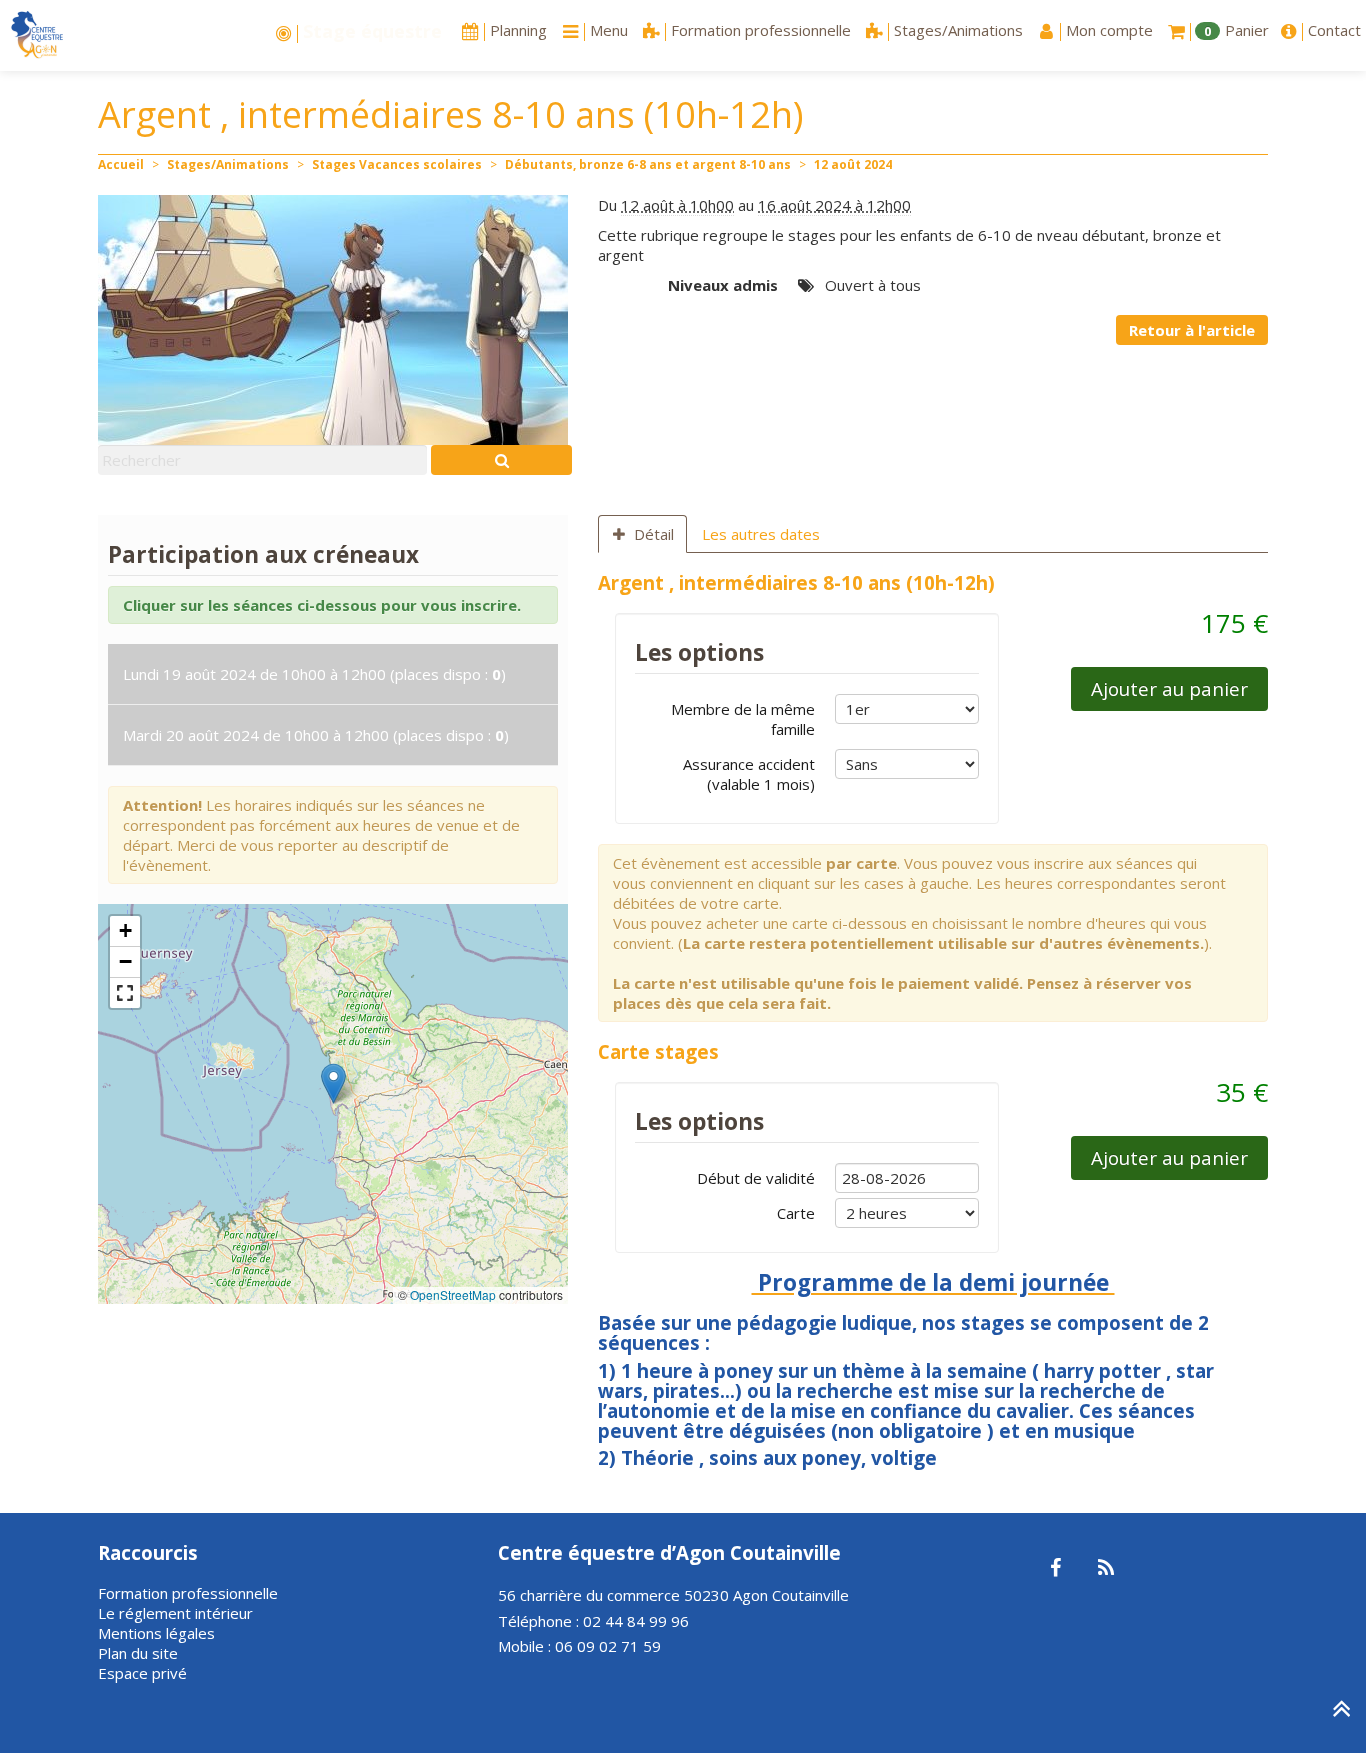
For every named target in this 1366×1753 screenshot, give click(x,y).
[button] (333, 1083)
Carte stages (658, 1051)
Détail (654, 534)
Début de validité (756, 1178)
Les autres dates (761, 534)
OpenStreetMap (453, 1294)
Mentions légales (156, 1633)
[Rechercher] (501, 460)
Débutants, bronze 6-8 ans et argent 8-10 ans (648, 164)
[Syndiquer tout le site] (1105, 1569)
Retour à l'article (1192, 330)
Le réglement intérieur (175, 1613)
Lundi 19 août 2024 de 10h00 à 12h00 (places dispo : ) (314, 674)
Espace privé (142, 1673)
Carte (796, 1213)
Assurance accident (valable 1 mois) (749, 774)
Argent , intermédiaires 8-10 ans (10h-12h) (796, 582)
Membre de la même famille (743, 719)
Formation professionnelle (188, 1593)
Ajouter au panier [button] (1169, 688)
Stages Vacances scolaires (397, 164)
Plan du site (138, 1653)
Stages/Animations (228, 164)
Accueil (121, 164)
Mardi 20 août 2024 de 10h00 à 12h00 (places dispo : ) (316, 735)
